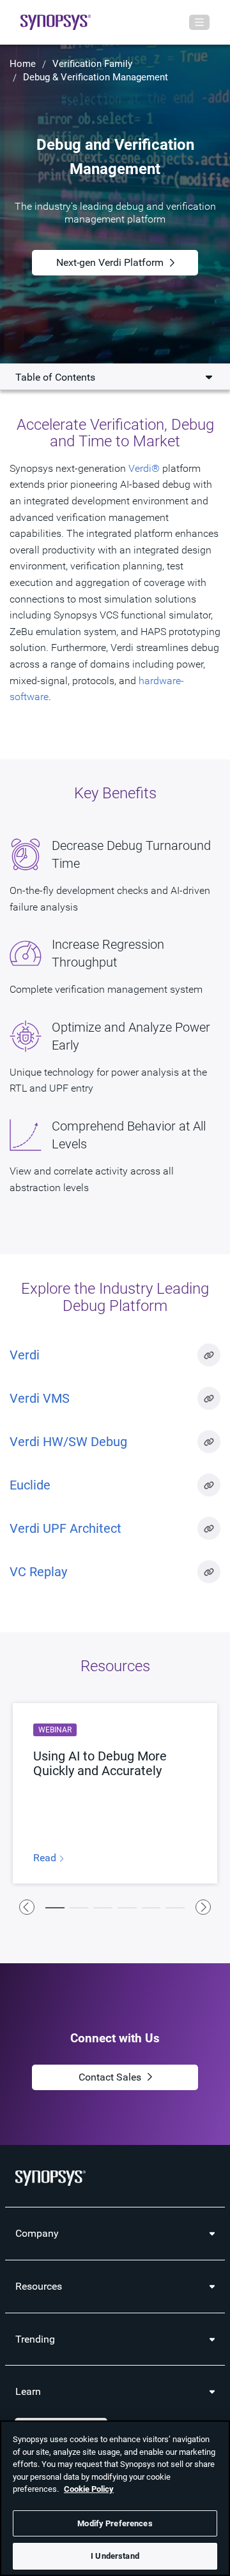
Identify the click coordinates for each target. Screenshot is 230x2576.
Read (46, 1858)
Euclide (30, 1485)
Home (23, 64)
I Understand (115, 2556)
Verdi (25, 1355)
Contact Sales (110, 2077)
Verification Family (92, 64)
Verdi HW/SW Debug (68, 1442)
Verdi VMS (40, 1398)
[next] (203, 1907)
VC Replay (38, 1572)
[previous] (27, 1907)
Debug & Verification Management (96, 77)
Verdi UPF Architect (65, 1528)
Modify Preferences (115, 2523)
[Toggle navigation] (199, 22)
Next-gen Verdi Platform (110, 262)
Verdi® (144, 468)
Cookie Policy (89, 2489)
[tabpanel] (115, 1793)
